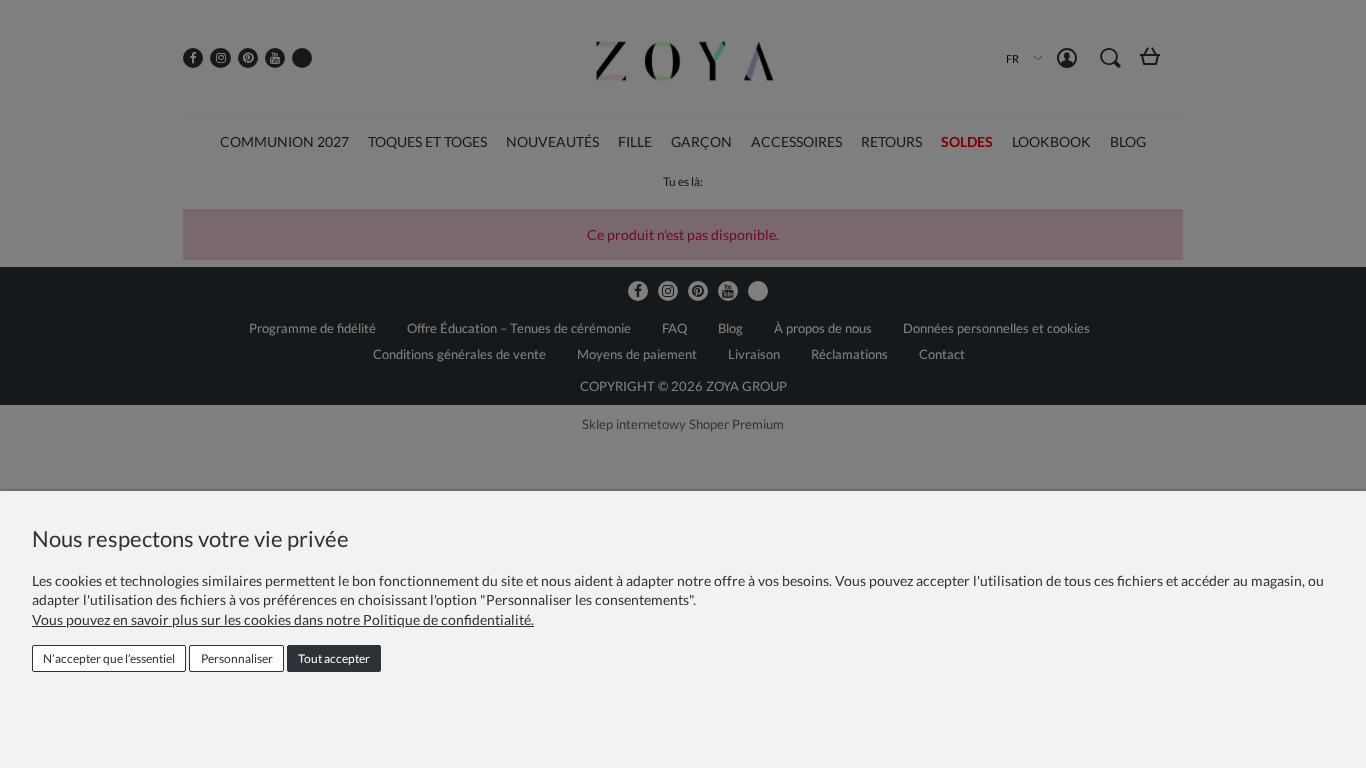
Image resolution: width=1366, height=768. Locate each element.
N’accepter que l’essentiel (109, 658)
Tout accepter (334, 658)
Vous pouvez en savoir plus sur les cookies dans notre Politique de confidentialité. (283, 619)
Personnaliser (237, 658)
